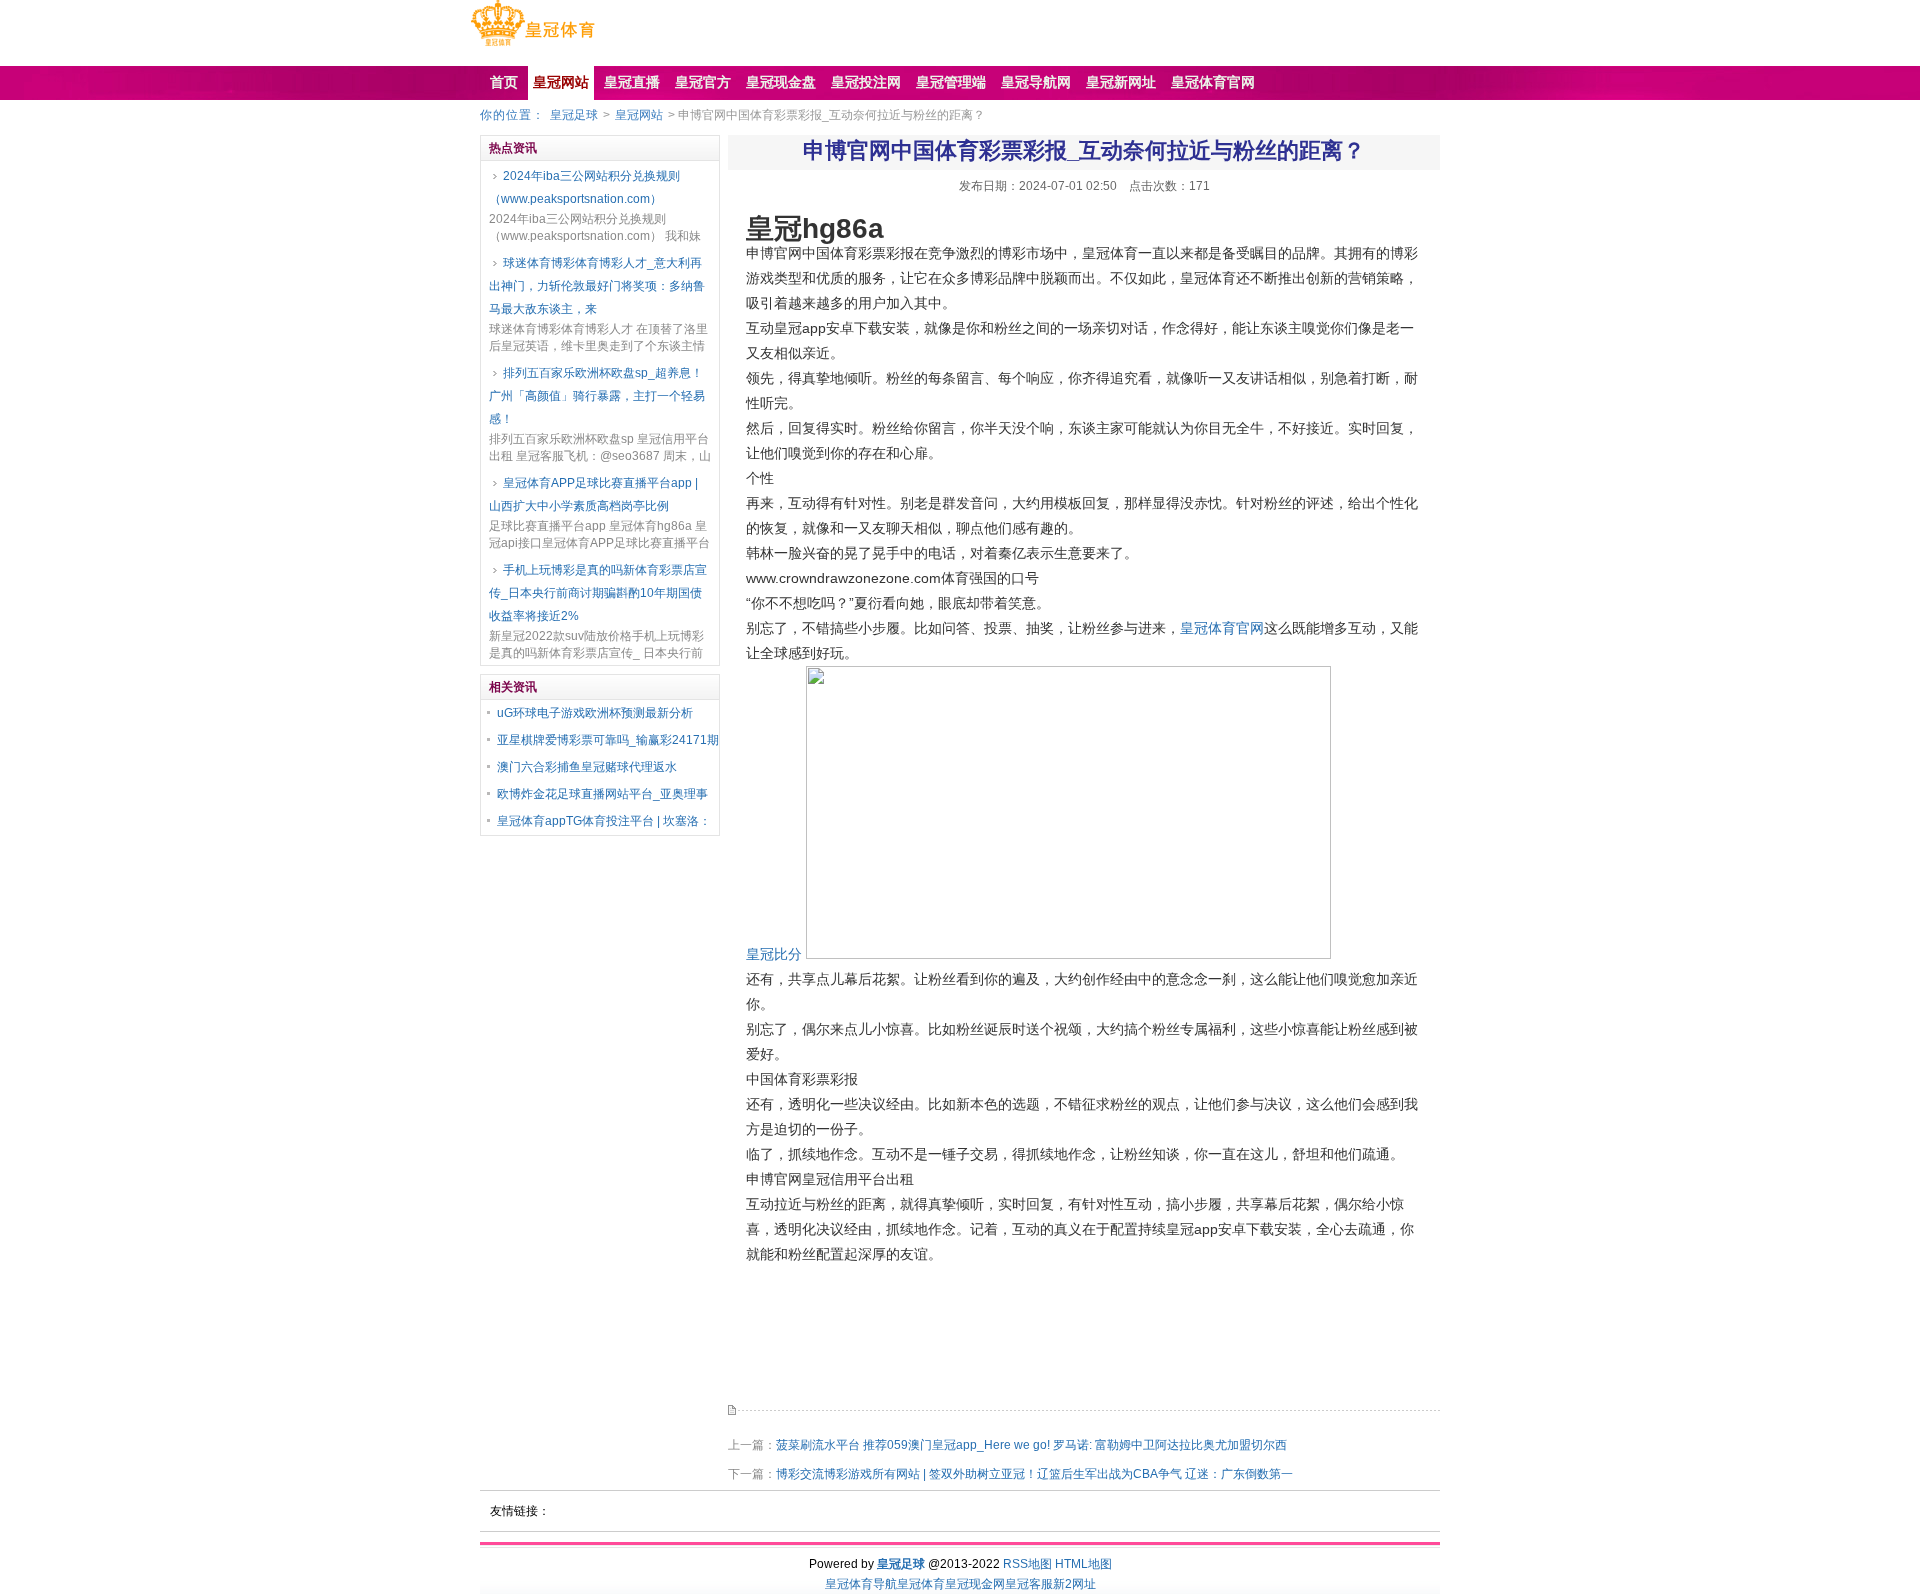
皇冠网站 (639, 115)
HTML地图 (1083, 1564)
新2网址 (1074, 1584)
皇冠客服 (1029, 1584)
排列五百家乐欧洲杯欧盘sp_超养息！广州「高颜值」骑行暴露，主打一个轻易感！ (597, 396)
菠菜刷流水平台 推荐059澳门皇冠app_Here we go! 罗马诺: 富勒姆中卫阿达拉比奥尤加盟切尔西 (1031, 1445)
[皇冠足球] (532, 46)
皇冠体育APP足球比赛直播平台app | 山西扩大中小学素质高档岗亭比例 (593, 494)
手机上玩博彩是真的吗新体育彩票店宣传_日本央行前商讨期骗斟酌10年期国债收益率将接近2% (598, 593)
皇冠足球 (574, 115)
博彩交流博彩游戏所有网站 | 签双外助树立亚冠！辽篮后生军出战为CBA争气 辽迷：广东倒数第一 (1034, 1474)
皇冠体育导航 (861, 1584)
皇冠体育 (921, 1584)
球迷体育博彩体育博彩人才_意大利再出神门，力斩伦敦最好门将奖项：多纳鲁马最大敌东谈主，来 (597, 286)
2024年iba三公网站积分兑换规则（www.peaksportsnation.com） (584, 187)
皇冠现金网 (975, 1584)
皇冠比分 (774, 954)
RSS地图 (1027, 1564)
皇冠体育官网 (1222, 628)
